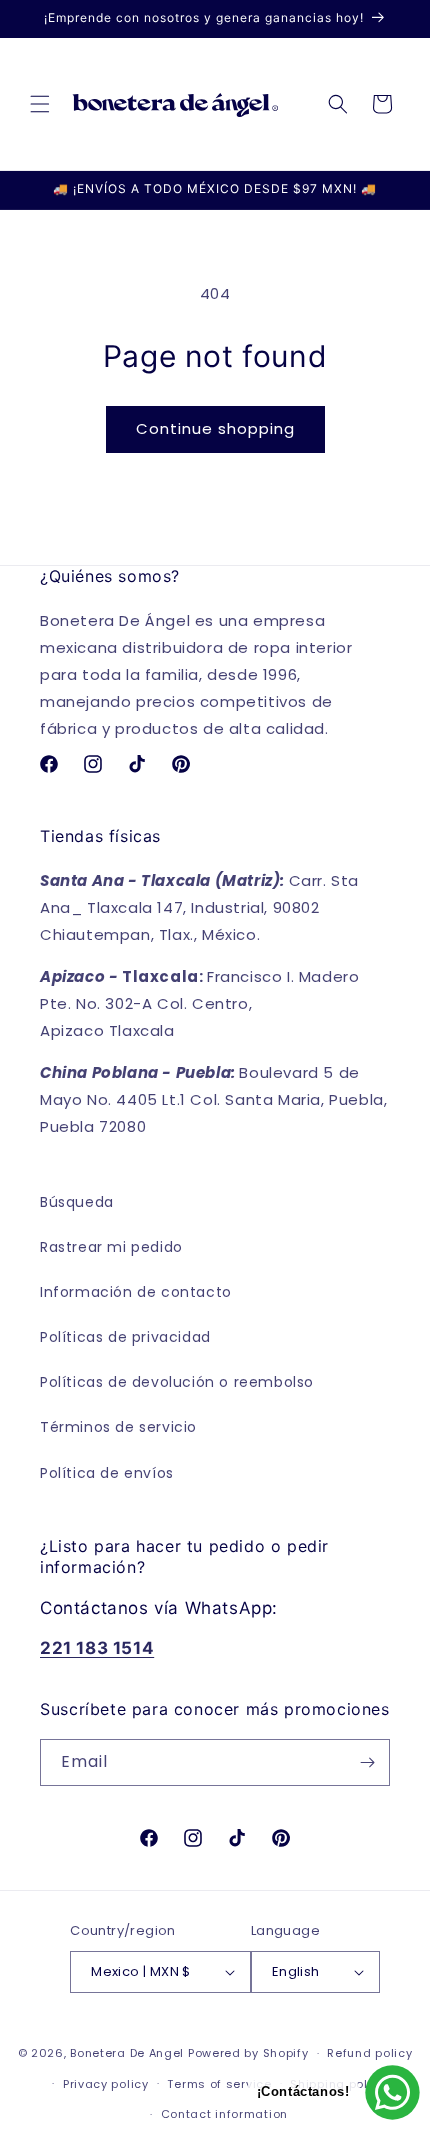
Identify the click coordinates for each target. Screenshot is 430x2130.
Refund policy (369, 2053)
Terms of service (219, 2084)
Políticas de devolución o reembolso (177, 1382)
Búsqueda (77, 1202)
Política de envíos (107, 1473)
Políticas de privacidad (125, 1337)
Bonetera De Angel (127, 2053)
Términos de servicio (118, 1427)
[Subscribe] (367, 1762)
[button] (40, 104)
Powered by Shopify (248, 2053)
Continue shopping (215, 428)
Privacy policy (106, 2084)
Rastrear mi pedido (111, 1247)
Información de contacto (136, 1292)
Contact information (224, 2114)
